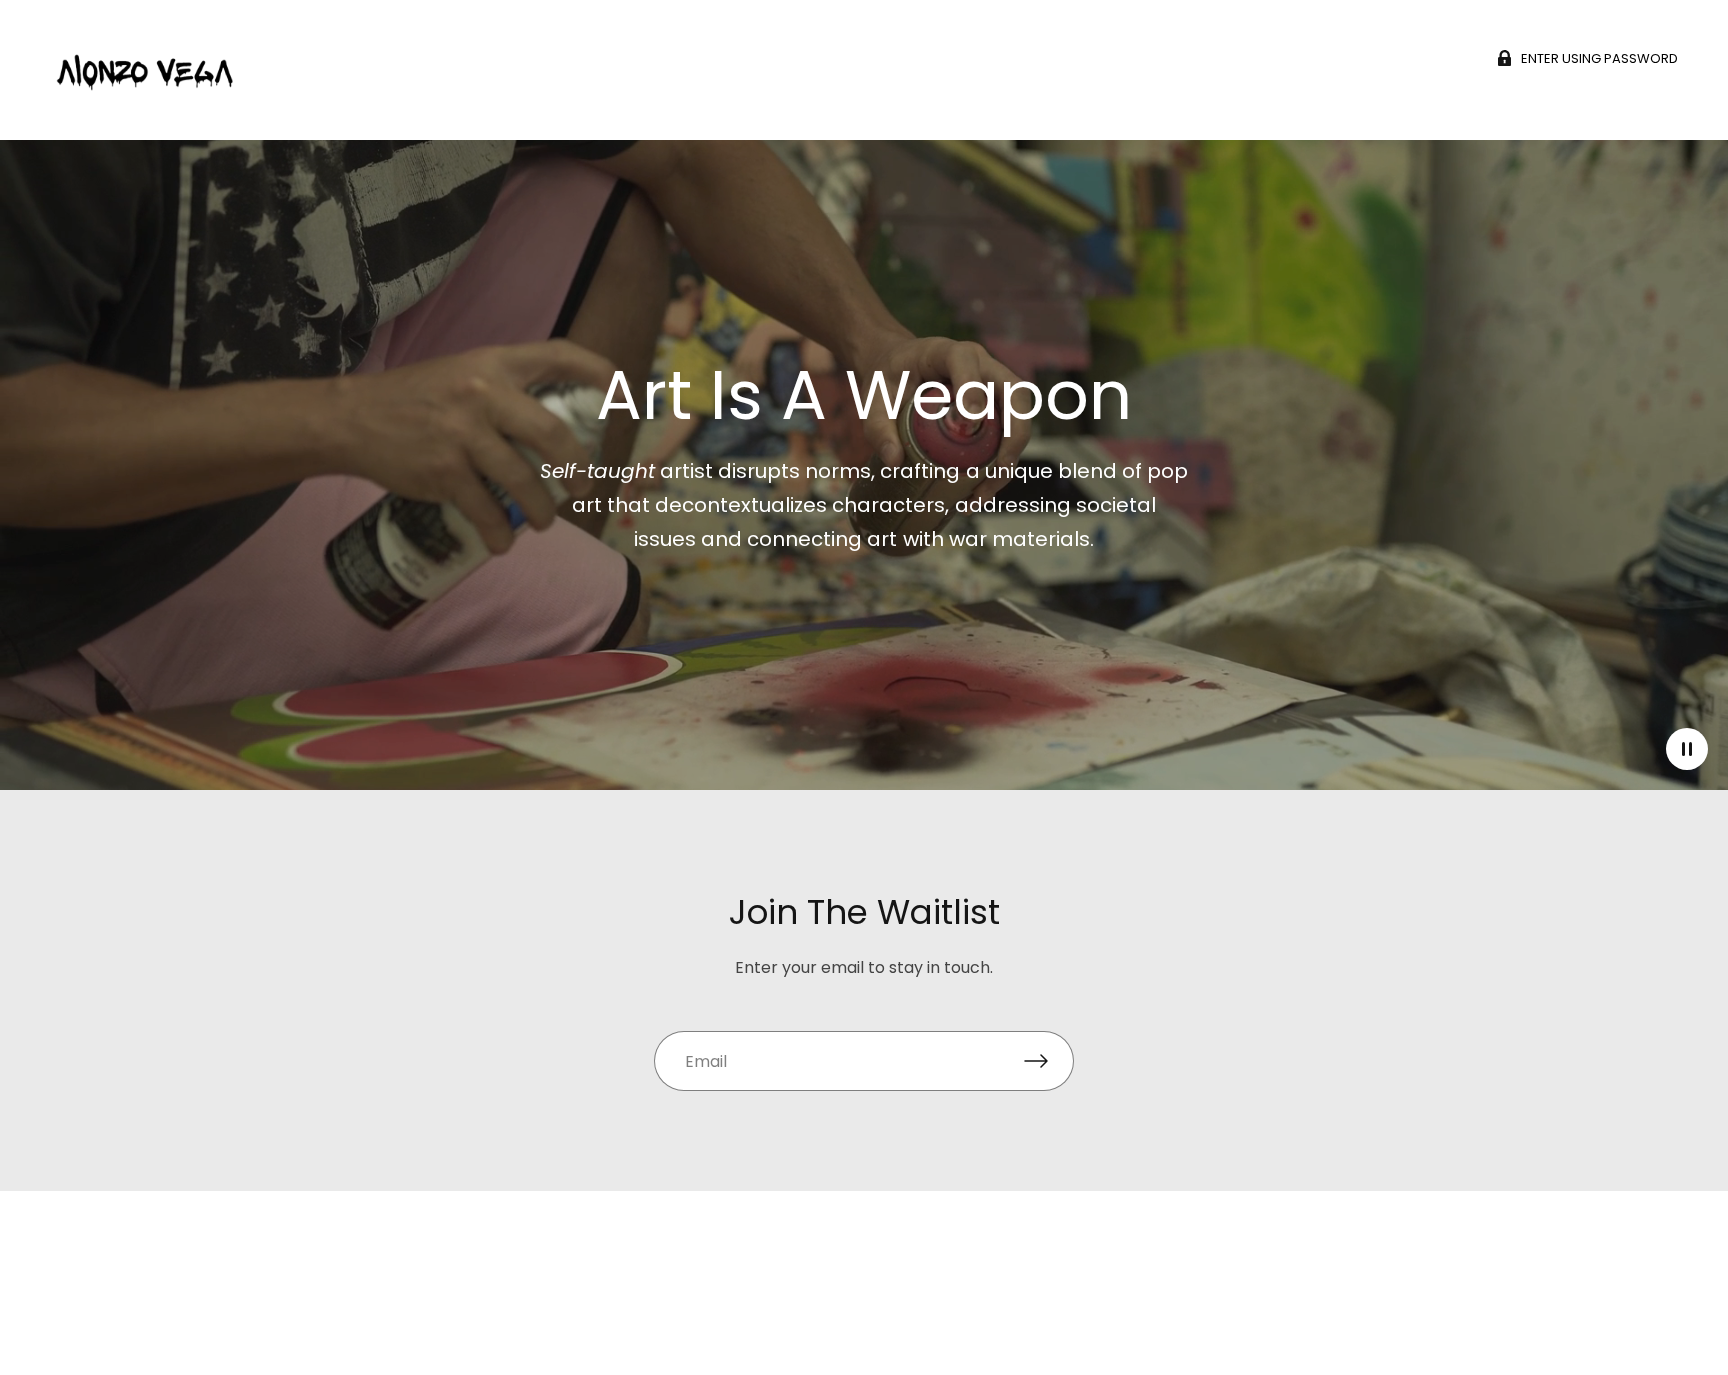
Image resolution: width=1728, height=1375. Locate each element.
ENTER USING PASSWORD (1599, 58)
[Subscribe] (1049, 1061)
